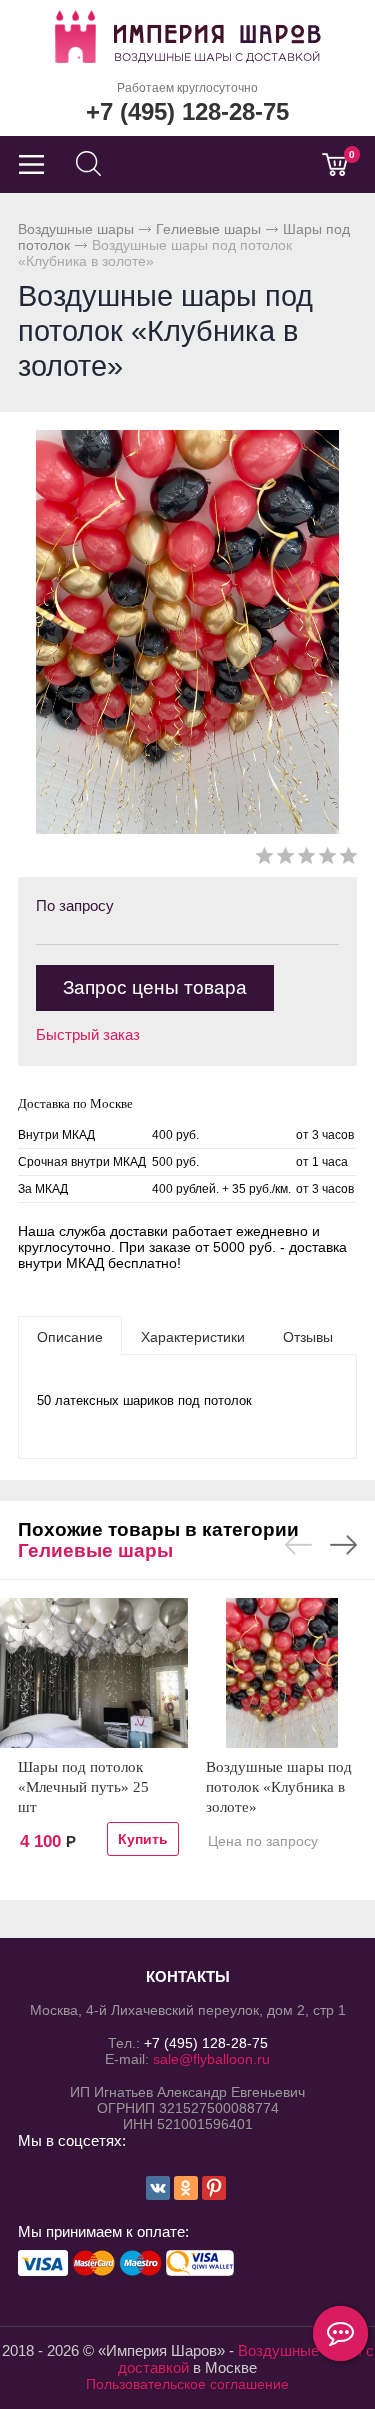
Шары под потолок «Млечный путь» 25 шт (83, 1787)
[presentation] (70, 1336)
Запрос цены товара (155, 987)
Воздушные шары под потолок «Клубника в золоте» (279, 1787)
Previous (298, 1545)
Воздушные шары (76, 229)
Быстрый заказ (88, 1034)
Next (343, 1545)
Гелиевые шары (208, 229)
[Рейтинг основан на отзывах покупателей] (306, 859)
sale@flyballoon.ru (211, 2059)
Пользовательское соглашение (187, 2384)
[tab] (70, 1336)
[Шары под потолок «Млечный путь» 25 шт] (94, 1673)
